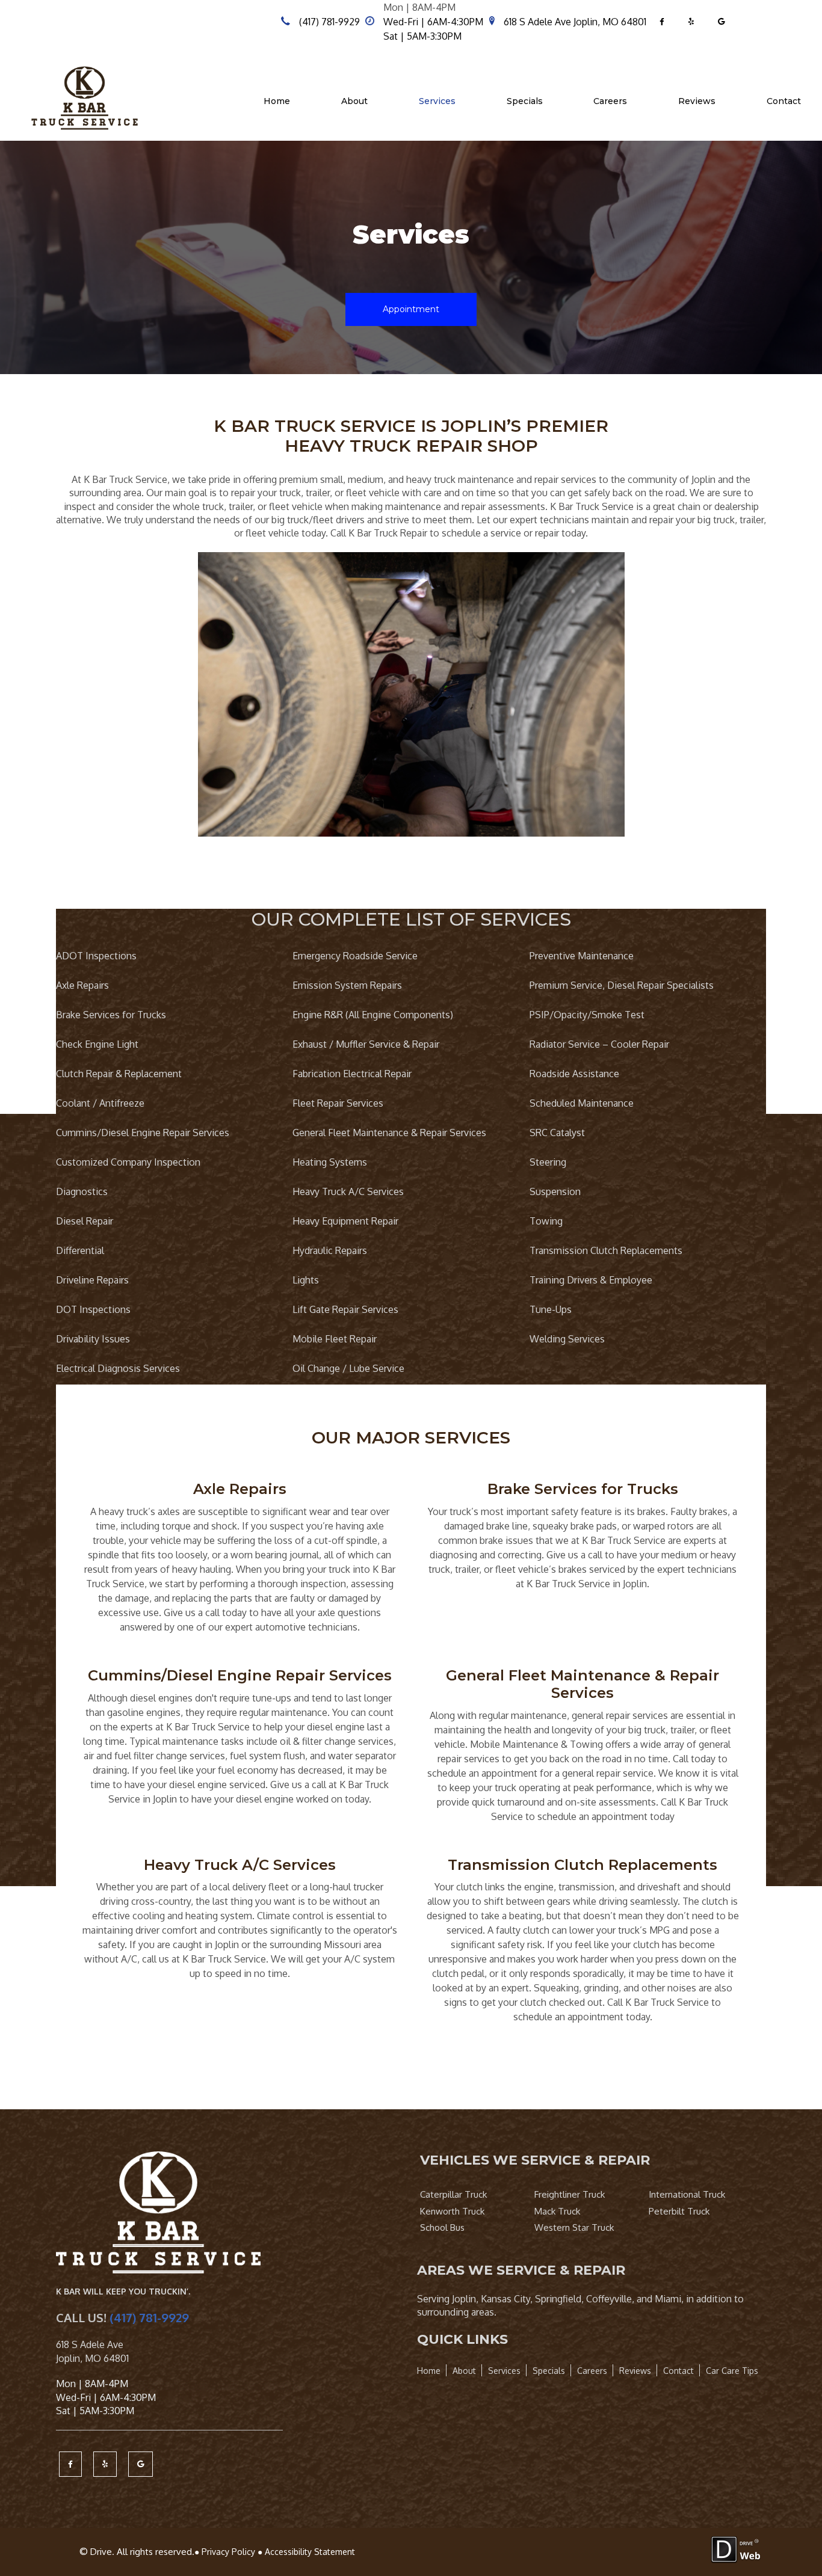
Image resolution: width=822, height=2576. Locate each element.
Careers (610, 101)
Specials (525, 101)
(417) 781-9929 (329, 22)
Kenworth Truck (452, 2211)
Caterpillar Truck (453, 2194)
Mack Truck (557, 2211)
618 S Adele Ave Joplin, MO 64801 (575, 22)
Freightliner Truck (570, 2194)
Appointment (411, 309)
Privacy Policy (228, 2552)
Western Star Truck (574, 2227)
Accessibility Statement (310, 2552)
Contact (784, 101)
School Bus (442, 2227)
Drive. (102, 2552)
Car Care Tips (732, 2371)
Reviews (697, 101)
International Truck (687, 2194)
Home (277, 101)
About (354, 101)
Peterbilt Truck (679, 2211)
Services (437, 101)
